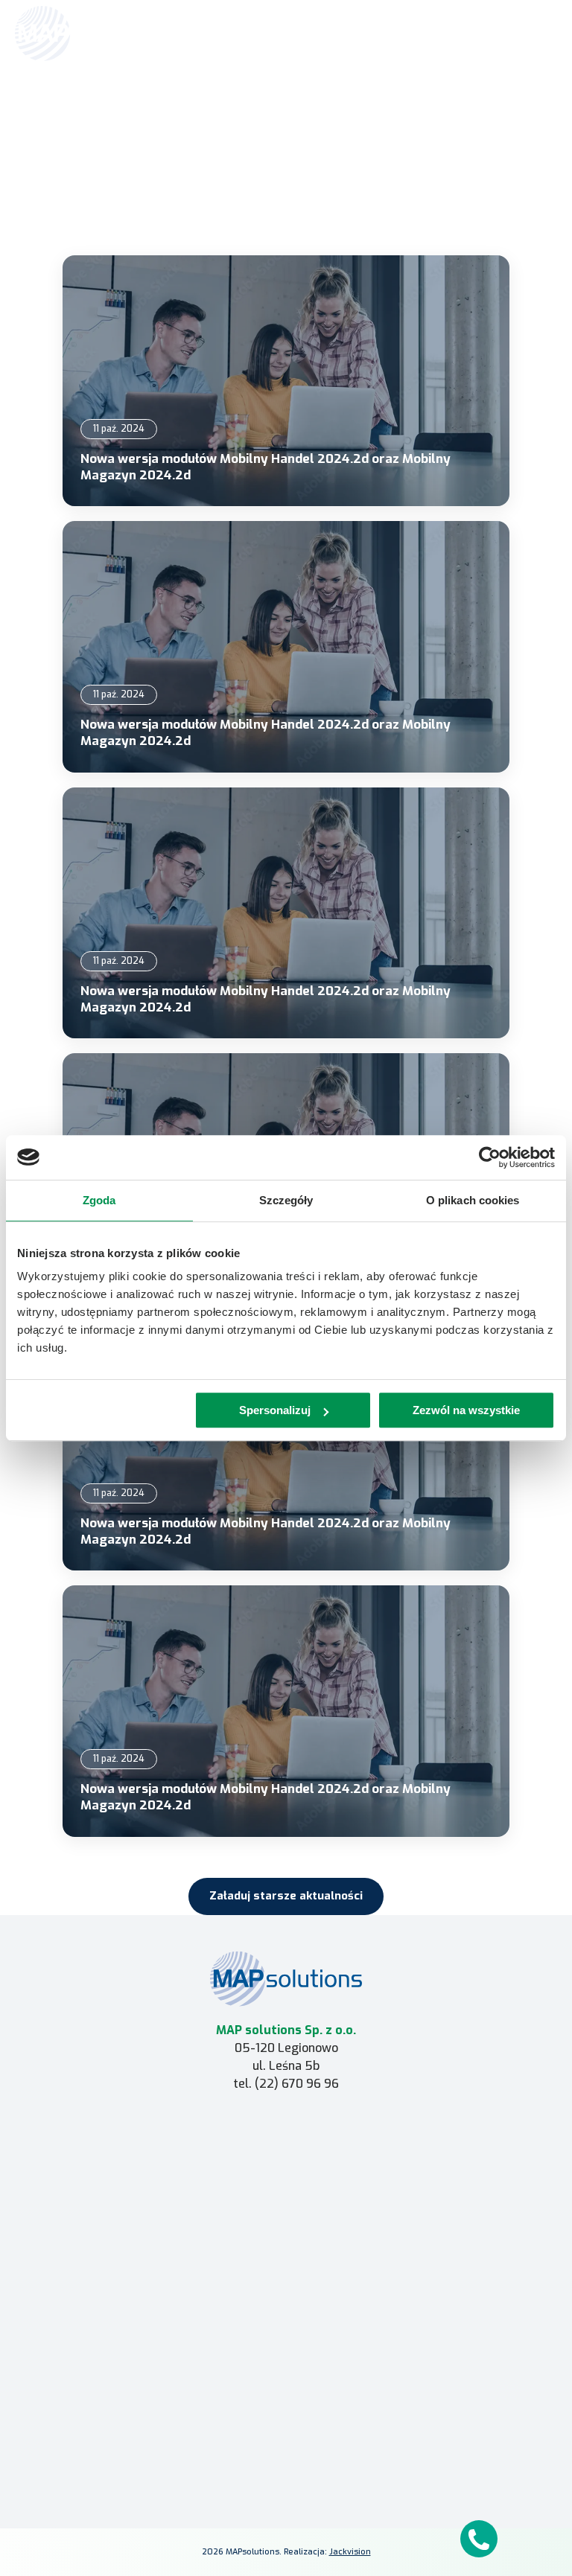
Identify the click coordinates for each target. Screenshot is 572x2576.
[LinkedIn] (286, 2458)
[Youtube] (322, 2458)
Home (258, 109)
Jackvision (350, 2552)
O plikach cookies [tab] (473, 1200)
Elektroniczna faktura (286, 2315)
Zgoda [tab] (99, 1200)
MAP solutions (286, 2155)
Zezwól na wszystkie (466, 1410)
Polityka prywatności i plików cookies (286, 2429)
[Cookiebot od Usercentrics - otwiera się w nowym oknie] (490, 1157)
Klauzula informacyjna (286, 2408)
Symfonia (286, 2176)
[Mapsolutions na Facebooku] (250, 2458)
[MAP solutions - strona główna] (286, 1979)
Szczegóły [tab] (286, 1200)
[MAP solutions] (91, 33)
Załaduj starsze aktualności (286, 1896)
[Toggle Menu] (539, 33)
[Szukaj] (506, 32)
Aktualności (303, 109)
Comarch (286, 2133)
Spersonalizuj (275, 1410)
